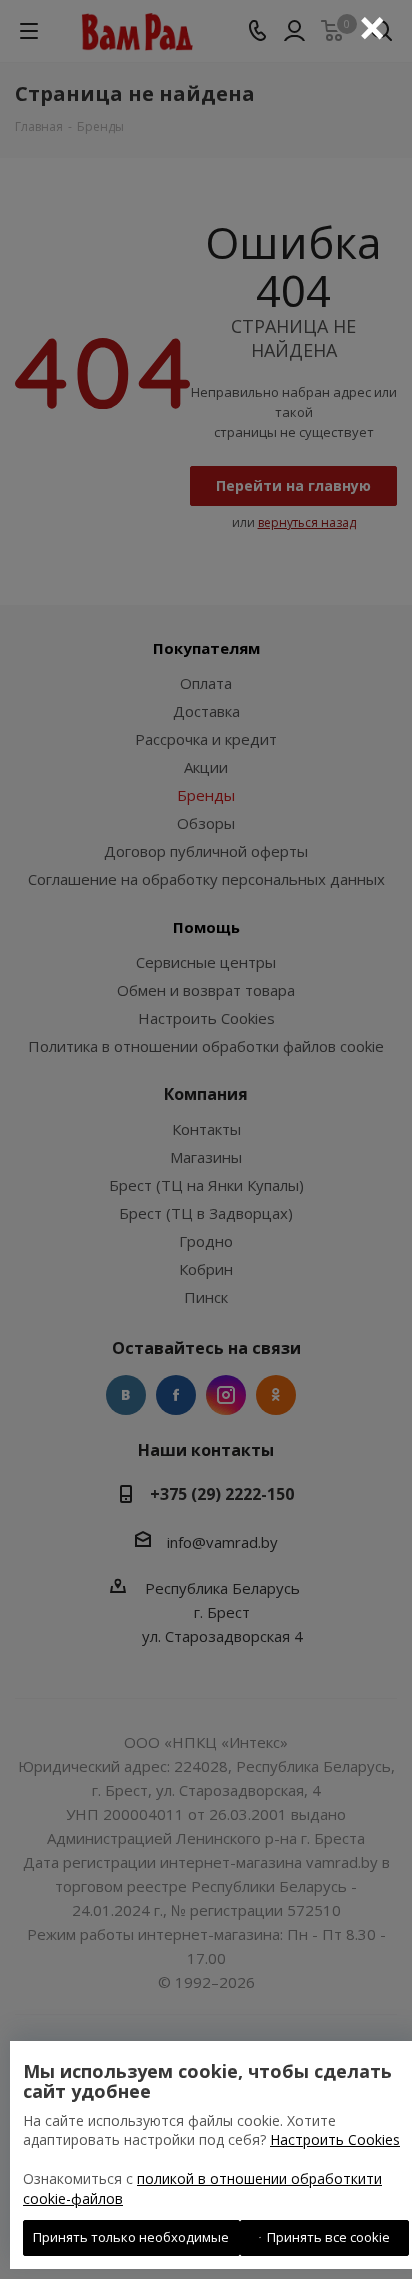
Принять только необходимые (131, 2237)
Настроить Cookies (335, 2139)
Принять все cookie (325, 2237)
